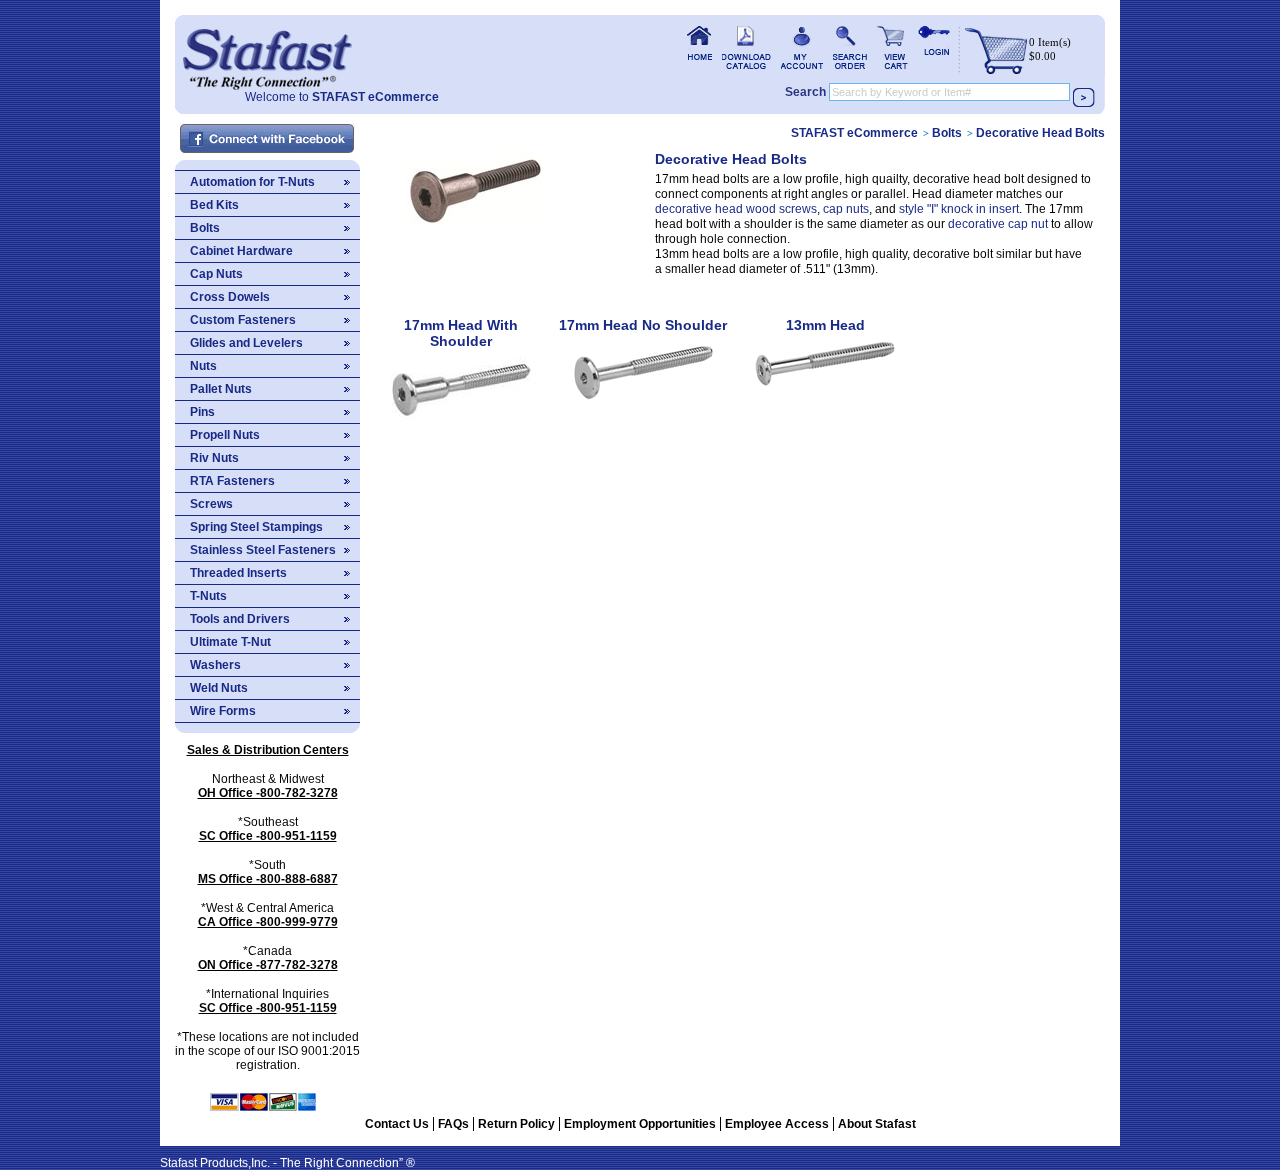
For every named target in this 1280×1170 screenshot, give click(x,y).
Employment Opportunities (640, 1124)
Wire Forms (223, 711)
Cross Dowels (230, 297)
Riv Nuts (214, 458)
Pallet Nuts (221, 389)
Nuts (203, 366)
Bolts (205, 228)
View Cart (892, 47)
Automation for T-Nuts (252, 182)
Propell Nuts (225, 435)
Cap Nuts (216, 274)
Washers (215, 665)
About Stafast (877, 1124)
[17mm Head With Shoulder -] (461, 429)
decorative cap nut (998, 224)
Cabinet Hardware (241, 251)
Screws (211, 504)
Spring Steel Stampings (256, 527)
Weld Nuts (219, 688)
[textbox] (949, 92)
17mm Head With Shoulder (461, 333)
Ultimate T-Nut (230, 642)
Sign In (934, 47)
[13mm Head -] (825, 401)
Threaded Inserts (238, 573)
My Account (802, 47)
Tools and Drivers (240, 619)
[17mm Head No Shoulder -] (643, 413)
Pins (202, 412)
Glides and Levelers (246, 343)
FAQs (453, 1124)
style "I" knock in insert (959, 209)
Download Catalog (746, 47)
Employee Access (777, 1124)
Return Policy (516, 1124)
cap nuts (846, 209)
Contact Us (397, 1124)
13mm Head (825, 325)
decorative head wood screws (736, 209)
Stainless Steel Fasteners (263, 550)
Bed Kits (214, 205)
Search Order (850, 47)
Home (267, 52)
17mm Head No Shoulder (643, 325)
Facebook (268, 139)
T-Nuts (208, 596)
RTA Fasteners (232, 481)
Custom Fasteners (243, 320)
